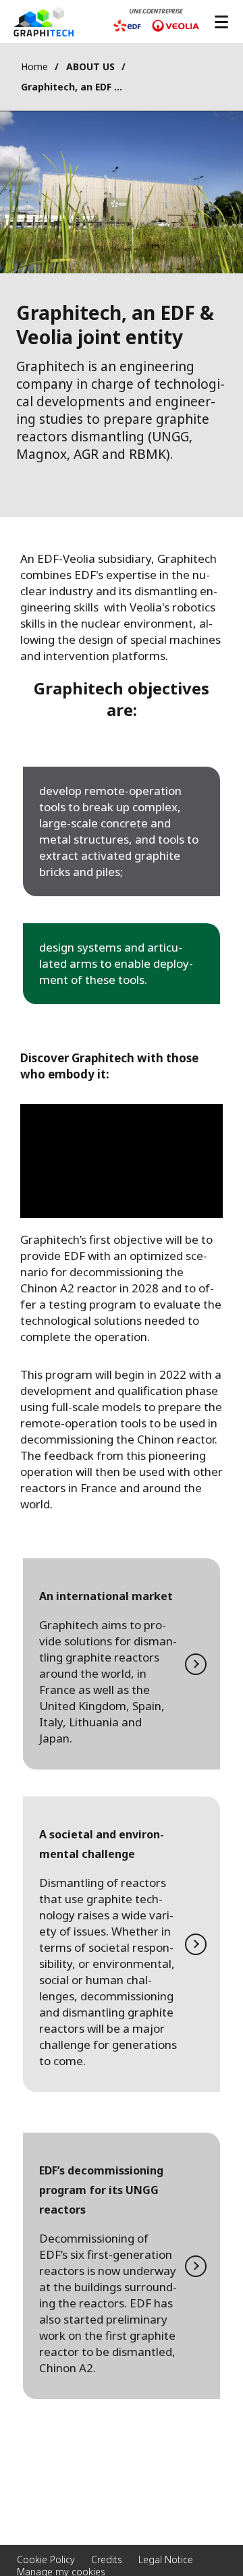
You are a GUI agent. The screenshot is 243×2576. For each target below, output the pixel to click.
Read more (122, 1664)
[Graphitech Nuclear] (44, 22)
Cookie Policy (46, 2559)
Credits (107, 2559)
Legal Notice (166, 2559)
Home (34, 66)
